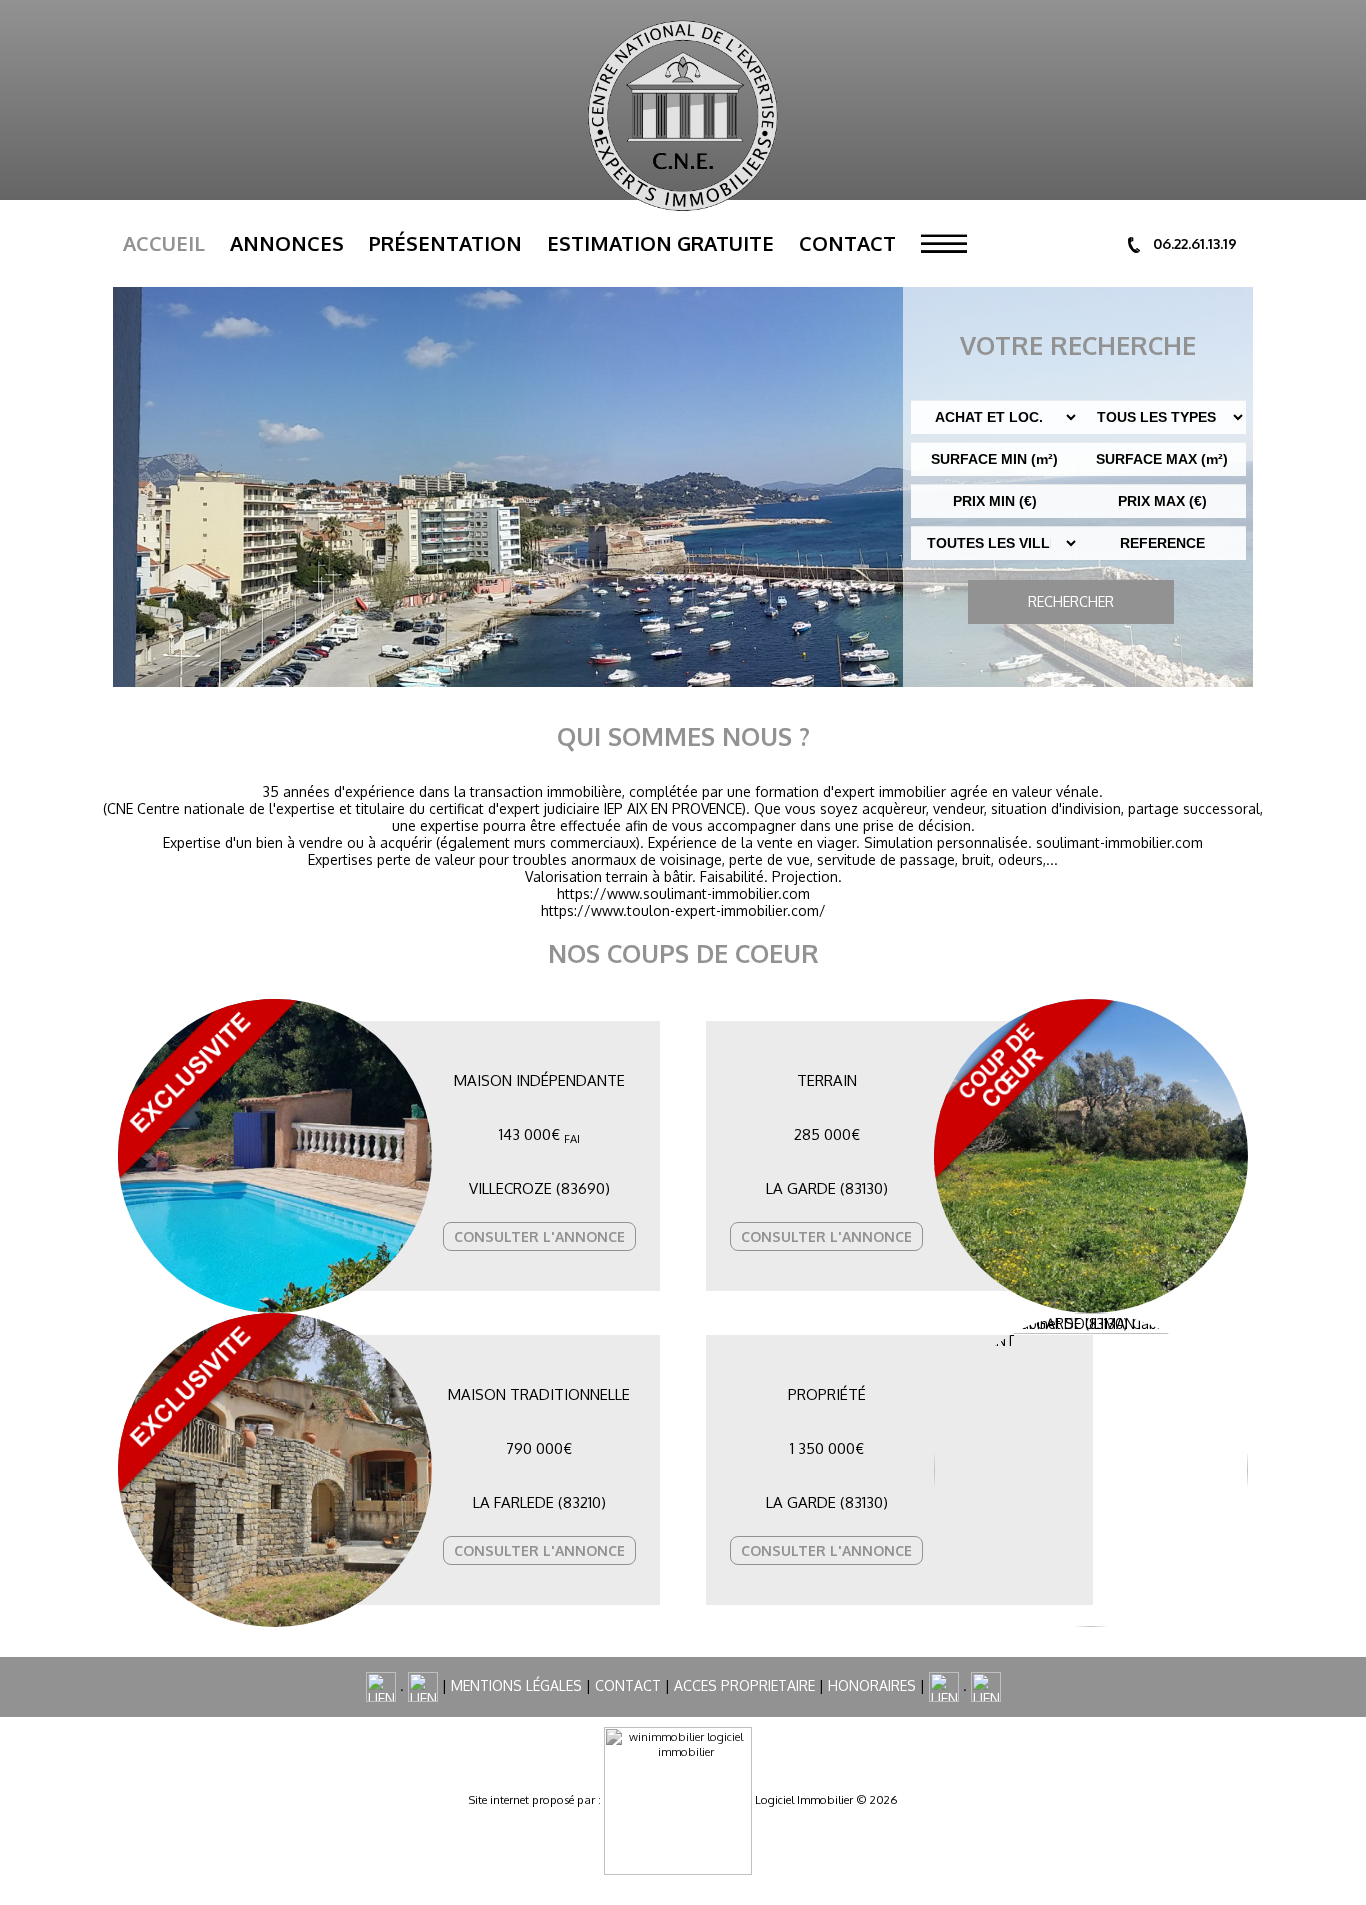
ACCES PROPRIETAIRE (744, 1685)
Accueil (164, 243)
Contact (847, 243)
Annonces (287, 243)
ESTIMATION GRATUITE (660, 243)
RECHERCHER (1071, 601)
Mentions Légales (516, 1685)
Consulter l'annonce (539, 1236)
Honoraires (872, 1685)
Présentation (445, 243)
